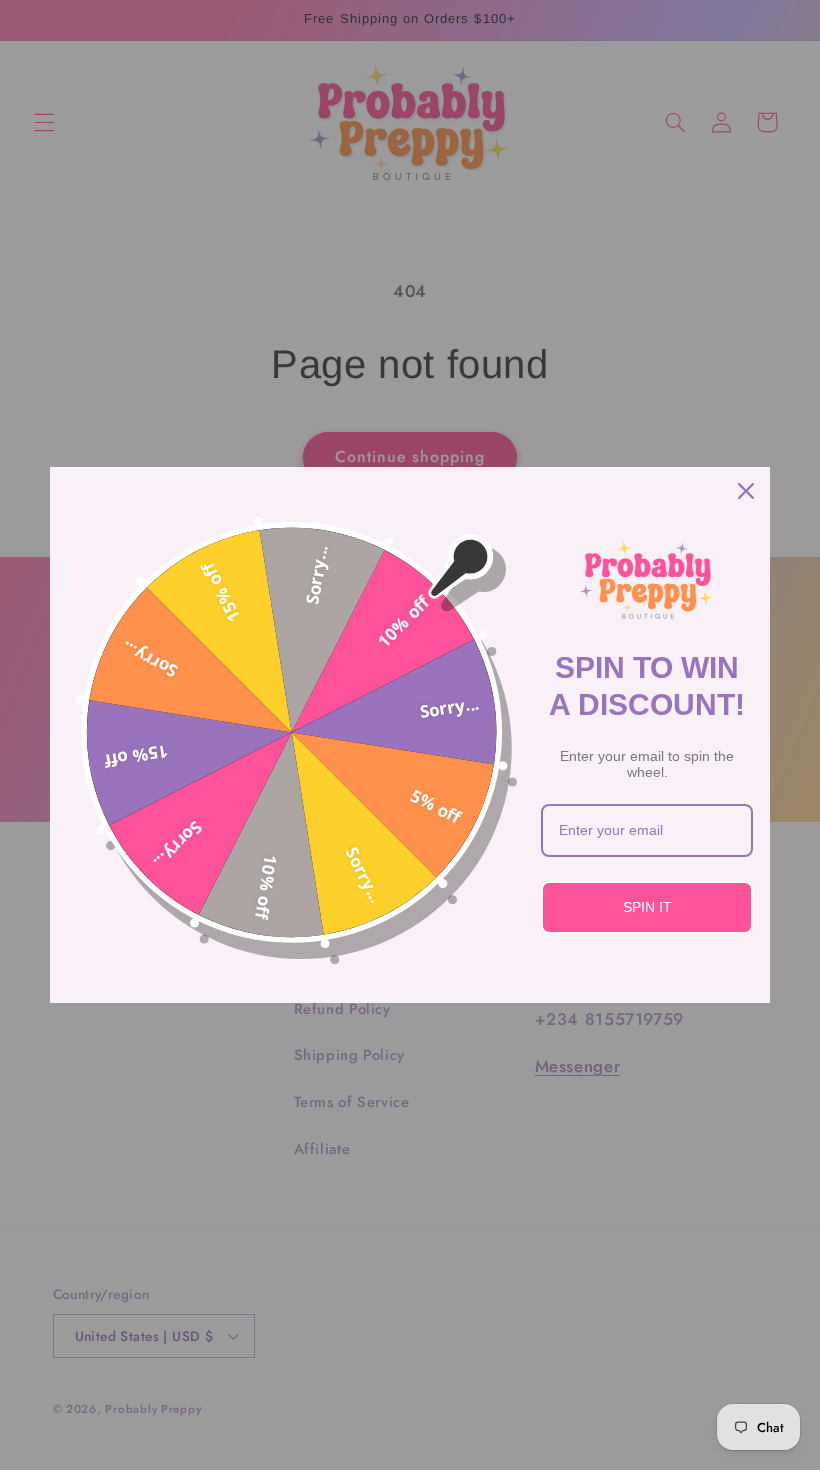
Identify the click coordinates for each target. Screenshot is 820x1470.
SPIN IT (647, 907)
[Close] (746, 491)
